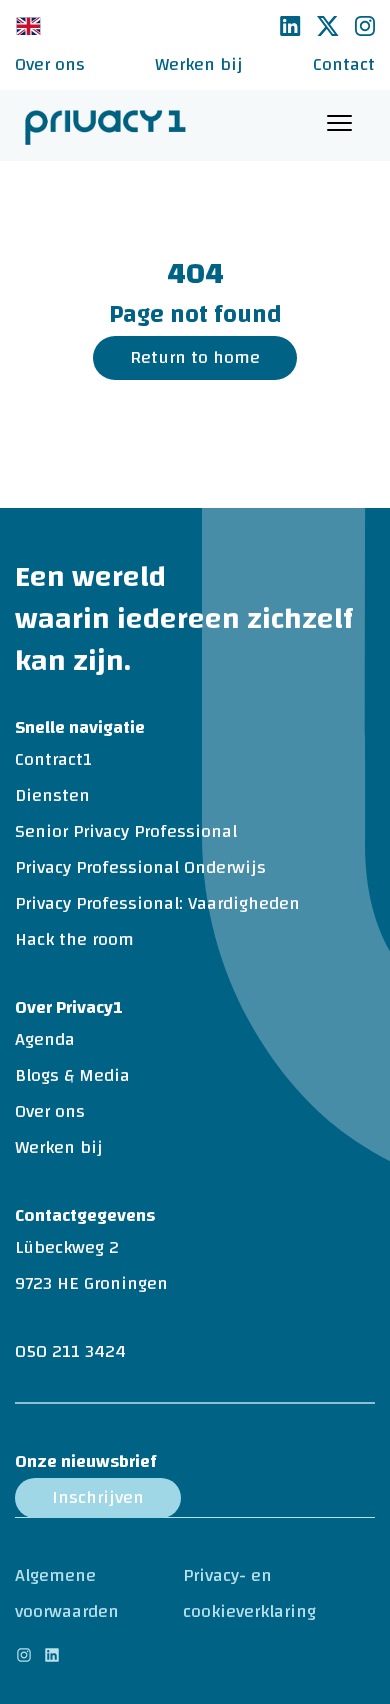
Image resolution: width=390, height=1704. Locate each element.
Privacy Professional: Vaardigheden (157, 903)
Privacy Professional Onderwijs (140, 867)
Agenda (45, 1039)
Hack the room (74, 939)
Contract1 (53, 759)
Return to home (195, 357)
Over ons (50, 64)
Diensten (52, 795)
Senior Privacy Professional (126, 831)
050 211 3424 (70, 1351)
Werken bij (199, 64)
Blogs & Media (72, 1075)
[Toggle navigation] (339, 125)
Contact (344, 64)
